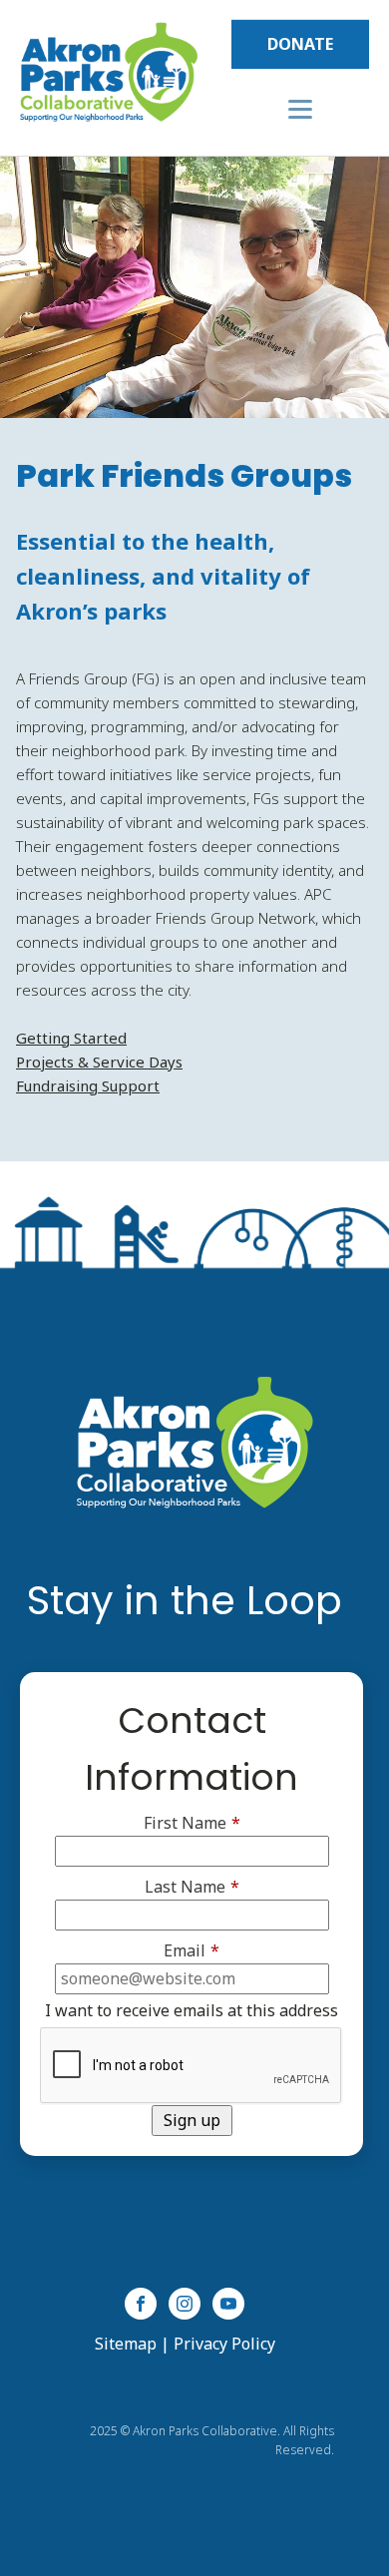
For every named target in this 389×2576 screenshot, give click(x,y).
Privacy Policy (224, 2344)
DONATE (300, 44)
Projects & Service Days (99, 1062)
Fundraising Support (88, 1085)
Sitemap (126, 2344)
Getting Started (71, 1038)
